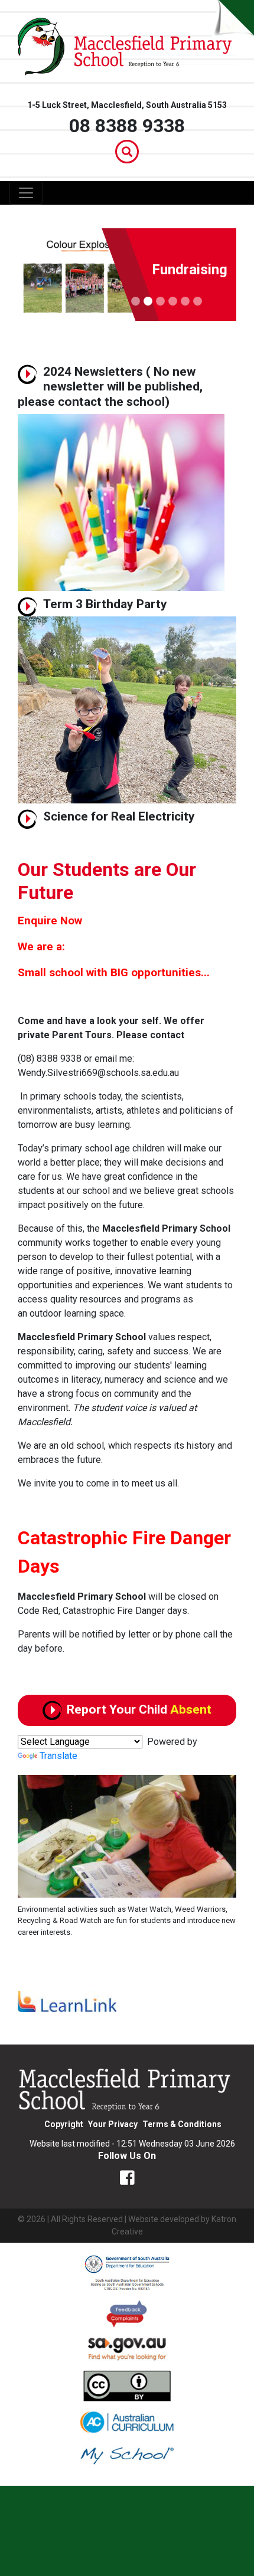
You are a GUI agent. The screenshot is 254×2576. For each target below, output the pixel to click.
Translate (58, 1756)
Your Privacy (113, 2124)
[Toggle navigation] (26, 193)
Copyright (64, 2124)
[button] (34, 1856)
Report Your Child (139, 1709)
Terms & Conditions (182, 2124)
